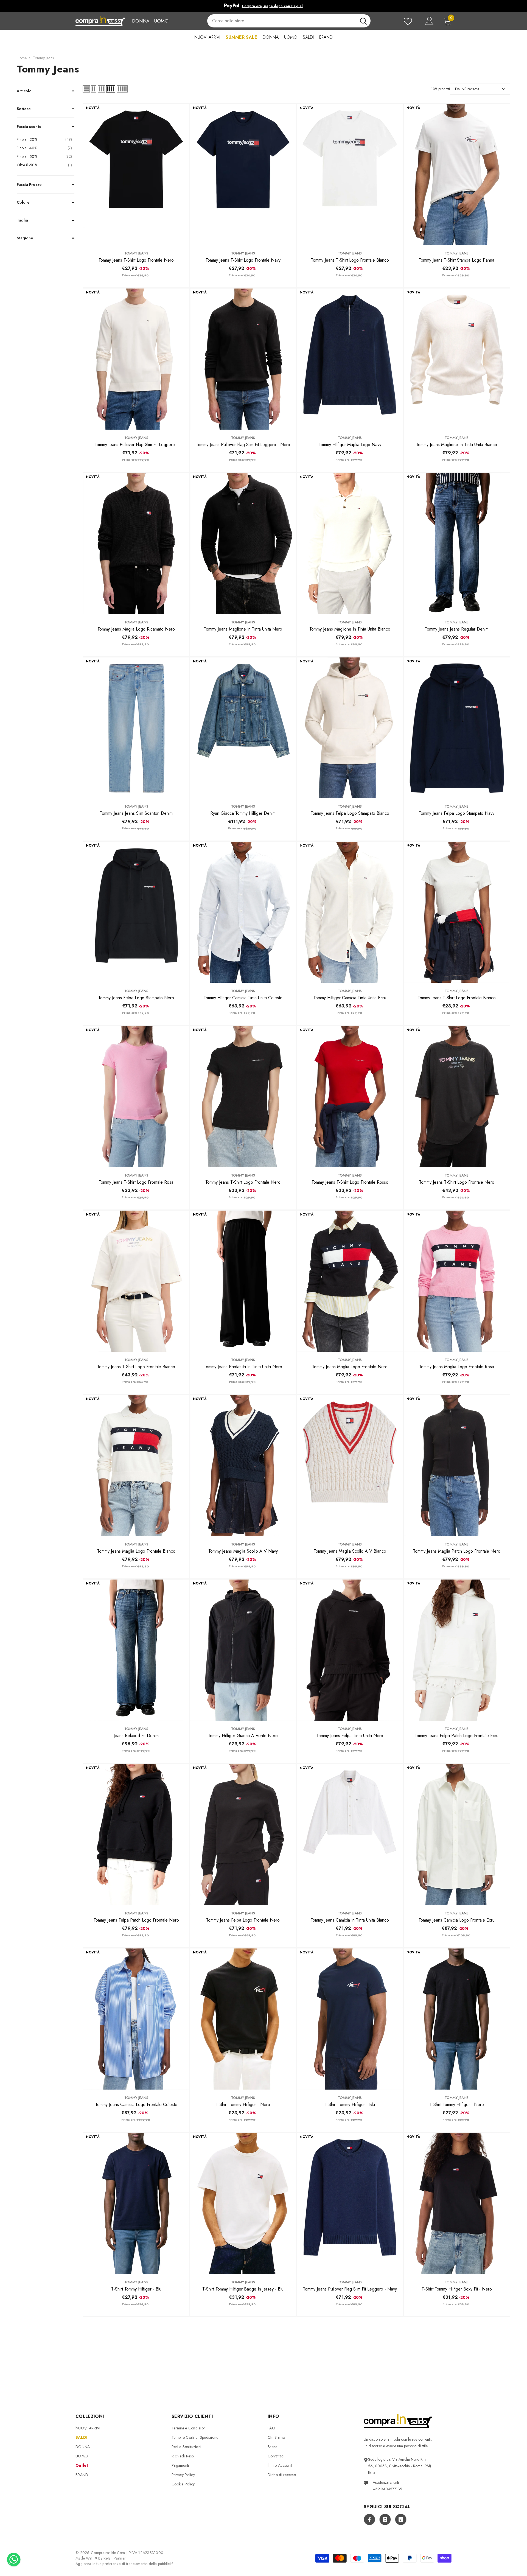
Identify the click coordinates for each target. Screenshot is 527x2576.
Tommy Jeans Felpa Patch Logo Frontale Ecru (457, 1736)
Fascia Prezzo (29, 184)
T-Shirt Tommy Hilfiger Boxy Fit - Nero (457, 2289)
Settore (24, 109)
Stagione (25, 238)
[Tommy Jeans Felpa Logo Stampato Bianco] (350, 728)
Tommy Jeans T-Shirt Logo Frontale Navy (243, 260)
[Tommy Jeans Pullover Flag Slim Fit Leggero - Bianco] (136, 359)
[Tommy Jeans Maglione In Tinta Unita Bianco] (457, 359)
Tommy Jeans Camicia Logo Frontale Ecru (457, 1920)
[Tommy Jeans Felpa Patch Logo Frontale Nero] (136, 1835)
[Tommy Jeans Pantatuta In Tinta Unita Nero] (243, 1281)
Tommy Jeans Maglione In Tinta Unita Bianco (457, 445)
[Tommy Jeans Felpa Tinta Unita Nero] (350, 1650)
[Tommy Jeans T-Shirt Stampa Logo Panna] (457, 175)
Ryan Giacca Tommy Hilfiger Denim (243, 813)
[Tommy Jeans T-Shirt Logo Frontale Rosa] (136, 1097)
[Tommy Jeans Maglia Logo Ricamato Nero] (136, 544)
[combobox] (282, 21)
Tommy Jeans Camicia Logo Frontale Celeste (136, 2105)
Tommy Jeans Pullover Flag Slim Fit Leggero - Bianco (136, 445)
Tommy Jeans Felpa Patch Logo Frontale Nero (136, 1920)
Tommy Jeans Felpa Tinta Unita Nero (350, 1736)
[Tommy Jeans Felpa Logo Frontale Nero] (243, 1835)
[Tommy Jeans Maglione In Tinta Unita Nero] (243, 544)
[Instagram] (385, 2519)
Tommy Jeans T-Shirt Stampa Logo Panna (457, 260)
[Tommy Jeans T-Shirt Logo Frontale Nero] (136, 175)
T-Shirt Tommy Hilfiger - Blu (350, 2105)
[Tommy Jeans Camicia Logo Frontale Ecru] (457, 1835)
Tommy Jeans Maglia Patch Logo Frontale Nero (457, 1551)
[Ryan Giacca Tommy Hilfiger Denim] (243, 728)
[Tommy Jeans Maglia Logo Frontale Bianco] (136, 1466)
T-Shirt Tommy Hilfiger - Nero (243, 2105)
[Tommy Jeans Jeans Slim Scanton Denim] (136, 728)
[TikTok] (401, 2519)
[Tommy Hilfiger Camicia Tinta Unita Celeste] (243, 912)
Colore (23, 202)
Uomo (161, 21)
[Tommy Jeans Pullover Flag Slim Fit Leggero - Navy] (350, 2203)
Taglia (22, 220)
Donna (141, 21)
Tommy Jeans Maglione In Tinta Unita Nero (243, 629)
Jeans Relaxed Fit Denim (136, 1736)
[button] (86, 89)
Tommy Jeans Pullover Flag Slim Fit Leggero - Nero (243, 445)
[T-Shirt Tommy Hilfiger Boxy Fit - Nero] (457, 2203)
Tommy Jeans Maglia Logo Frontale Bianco (136, 1551)
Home (22, 58)
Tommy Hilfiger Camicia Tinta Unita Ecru (350, 998)
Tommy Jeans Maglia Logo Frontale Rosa (457, 1367)
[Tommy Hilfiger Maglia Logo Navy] (350, 359)
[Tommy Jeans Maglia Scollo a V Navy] (243, 1466)
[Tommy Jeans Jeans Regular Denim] (457, 544)
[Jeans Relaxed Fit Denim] (136, 1650)
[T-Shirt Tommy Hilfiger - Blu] (350, 2019)
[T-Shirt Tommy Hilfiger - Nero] (243, 2019)
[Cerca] (289, 21)
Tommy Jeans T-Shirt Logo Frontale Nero (136, 260)
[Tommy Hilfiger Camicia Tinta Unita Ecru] (350, 912)
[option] (263, 6)
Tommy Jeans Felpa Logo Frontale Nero (243, 1920)
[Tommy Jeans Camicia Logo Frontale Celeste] (136, 2019)
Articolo (24, 91)
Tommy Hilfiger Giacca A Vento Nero (243, 1736)
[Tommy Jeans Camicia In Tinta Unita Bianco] (350, 1835)
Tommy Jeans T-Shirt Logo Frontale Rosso (350, 1182)
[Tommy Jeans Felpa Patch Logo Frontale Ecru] (457, 1650)
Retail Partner (115, 2558)
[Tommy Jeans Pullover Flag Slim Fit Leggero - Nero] (243, 359)
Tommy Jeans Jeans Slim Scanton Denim (136, 813)
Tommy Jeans (43, 58)
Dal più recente (467, 89)
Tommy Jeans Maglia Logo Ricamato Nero (136, 629)
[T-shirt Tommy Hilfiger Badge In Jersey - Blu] (243, 2203)
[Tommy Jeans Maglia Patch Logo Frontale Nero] (457, 1466)
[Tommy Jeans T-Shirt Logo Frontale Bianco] (350, 175)
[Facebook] (369, 2519)
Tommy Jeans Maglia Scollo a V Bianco (350, 1551)
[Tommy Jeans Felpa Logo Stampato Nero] (136, 912)
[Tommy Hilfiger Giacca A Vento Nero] (243, 1650)
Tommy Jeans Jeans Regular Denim (457, 629)
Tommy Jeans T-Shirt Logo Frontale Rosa (136, 1182)
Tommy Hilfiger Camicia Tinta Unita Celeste (243, 998)
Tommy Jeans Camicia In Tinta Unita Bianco (350, 1920)
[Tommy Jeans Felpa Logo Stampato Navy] (457, 728)
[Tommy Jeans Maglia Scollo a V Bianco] (350, 1466)
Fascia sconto (29, 127)
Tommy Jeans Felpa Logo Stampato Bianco (350, 813)
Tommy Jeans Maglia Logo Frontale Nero (350, 1367)
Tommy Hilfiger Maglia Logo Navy (350, 445)
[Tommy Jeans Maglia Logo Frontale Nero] (350, 1281)
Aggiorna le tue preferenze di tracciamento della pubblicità (125, 2564)
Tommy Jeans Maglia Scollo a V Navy (243, 1551)
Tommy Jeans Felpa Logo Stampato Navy (457, 813)
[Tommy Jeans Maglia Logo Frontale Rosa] (457, 1281)
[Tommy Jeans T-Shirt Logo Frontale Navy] (243, 175)
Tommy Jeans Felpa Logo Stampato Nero (136, 998)
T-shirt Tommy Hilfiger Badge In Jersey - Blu (243, 2289)
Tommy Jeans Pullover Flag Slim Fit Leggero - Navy (350, 2289)
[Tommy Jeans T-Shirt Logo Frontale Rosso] (350, 1097)
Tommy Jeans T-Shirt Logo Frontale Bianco (350, 260)
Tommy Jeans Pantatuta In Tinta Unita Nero (243, 1367)
